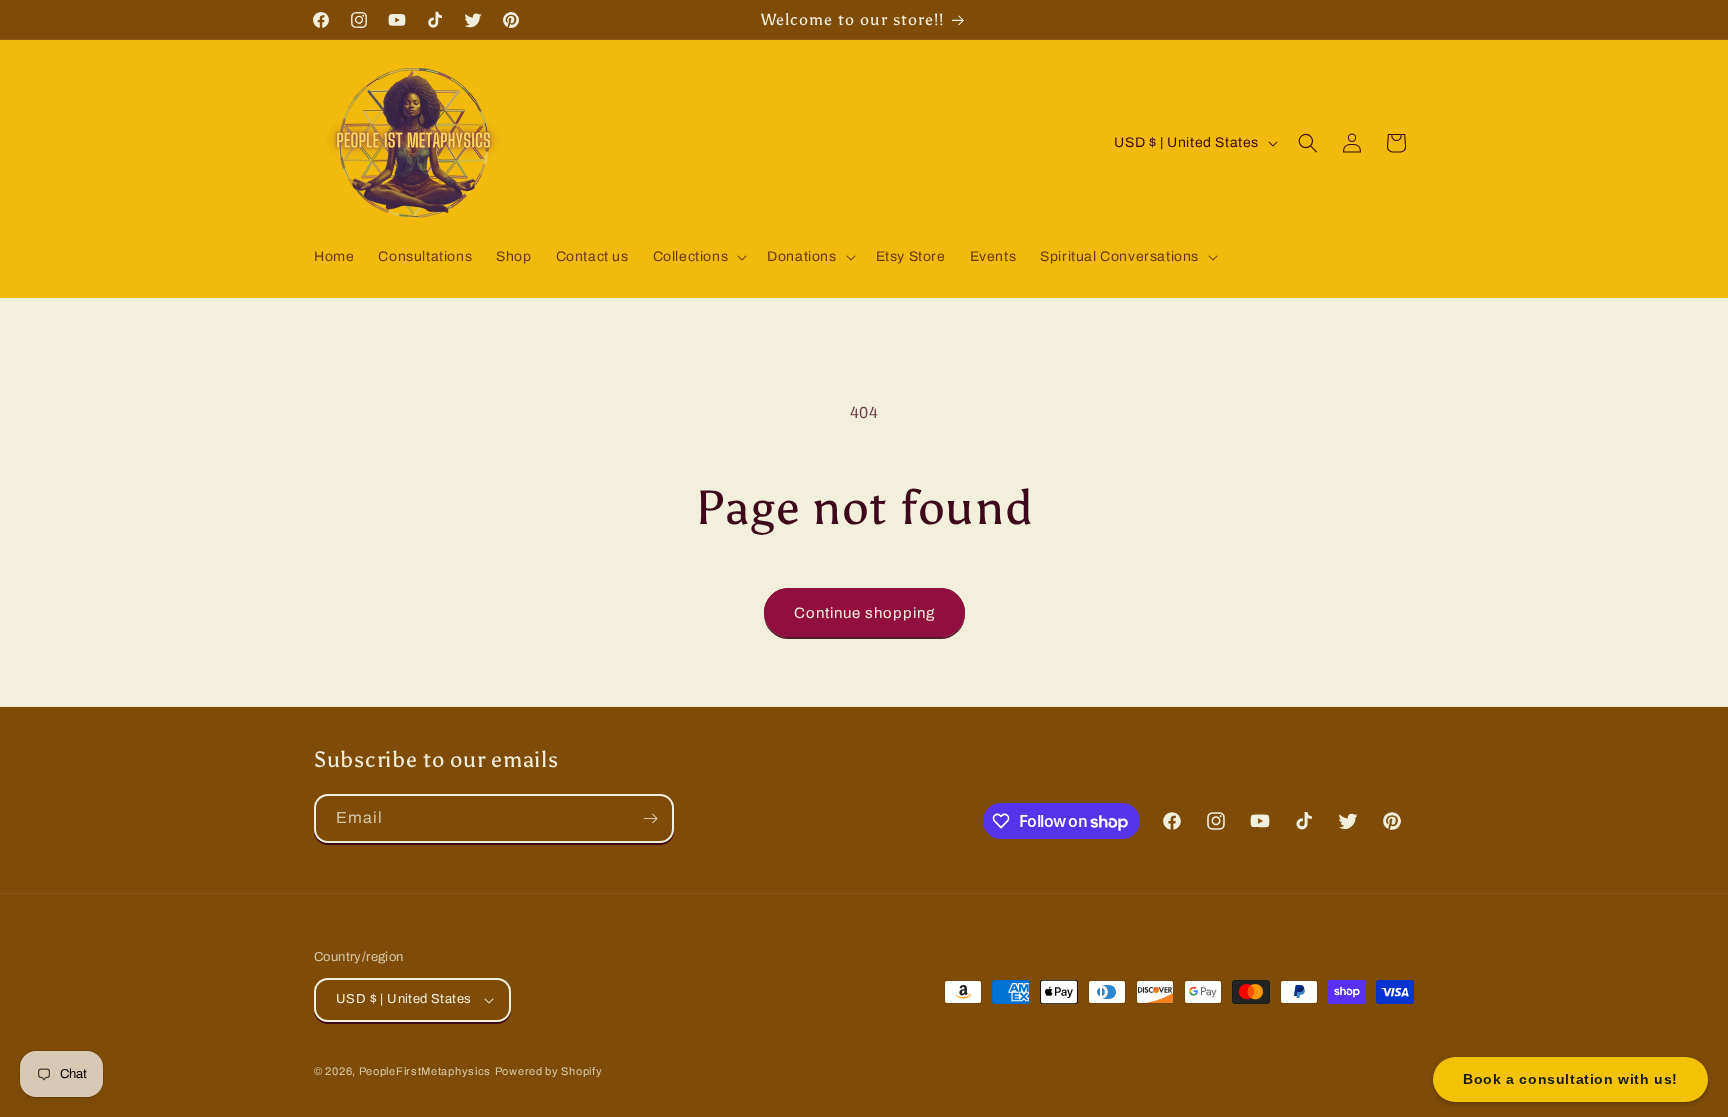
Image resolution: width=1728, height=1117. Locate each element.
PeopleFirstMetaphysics (425, 1071)
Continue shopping (864, 613)
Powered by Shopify (549, 1071)
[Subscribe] (650, 818)
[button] (698, 257)
